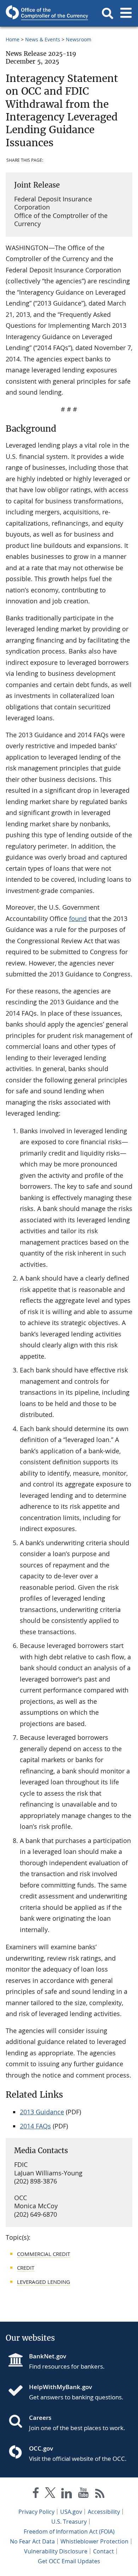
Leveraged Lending (44, 2282)
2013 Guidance (42, 2112)
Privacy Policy (36, 2512)
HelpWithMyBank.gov (61, 2387)
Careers (40, 2418)
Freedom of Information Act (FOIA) (69, 2531)
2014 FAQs (35, 2126)
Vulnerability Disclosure (56, 2551)
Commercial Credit (44, 2254)
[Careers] (18, 2422)
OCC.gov (41, 2448)
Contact (103, 2551)
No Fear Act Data (32, 2541)
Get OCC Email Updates (69, 2561)
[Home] (18, 2391)
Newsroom (79, 39)
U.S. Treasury (69, 2522)
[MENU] (126, 13)
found (78, 918)
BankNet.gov (48, 2356)
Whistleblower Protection (94, 2541)
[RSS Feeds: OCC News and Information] (100, 2494)
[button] (108, 13)
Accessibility (104, 2512)
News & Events (43, 39)
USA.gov (71, 2512)
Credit (26, 2268)
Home (13, 39)
